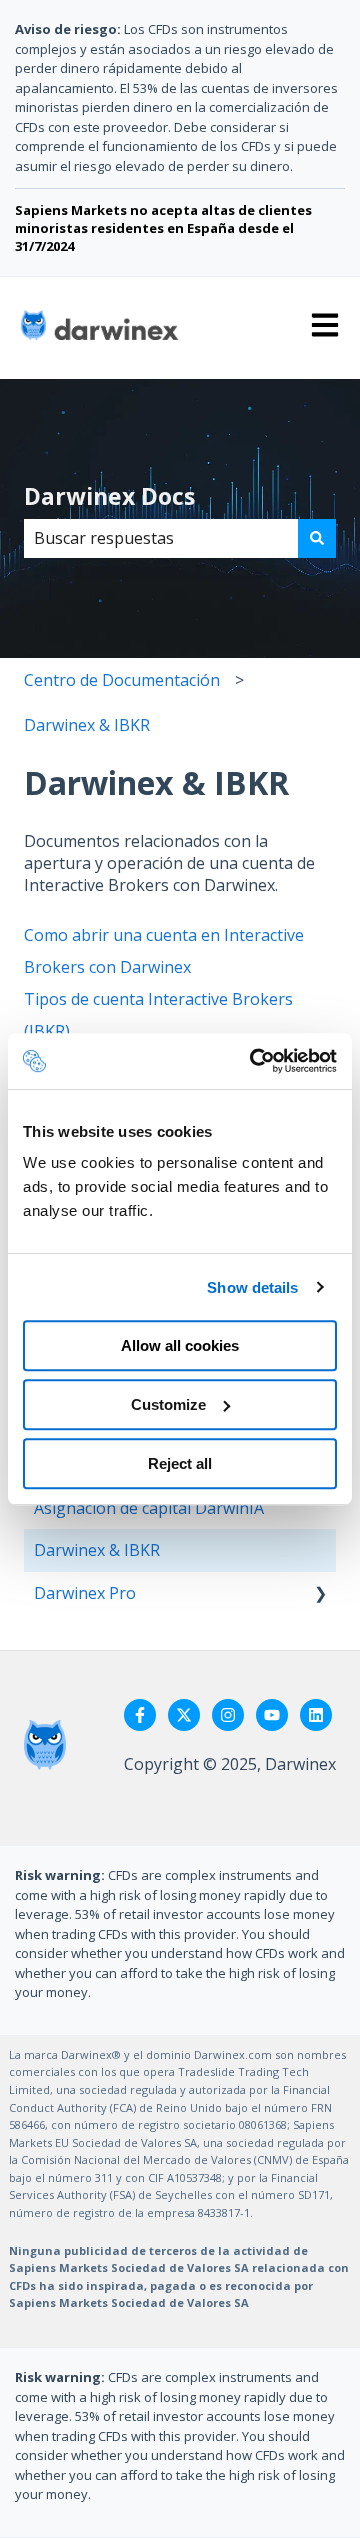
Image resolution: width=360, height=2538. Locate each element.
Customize (168, 1404)
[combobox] (161, 538)
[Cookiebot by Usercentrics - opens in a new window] (254, 1061)
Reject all (180, 1463)
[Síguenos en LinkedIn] (316, 1715)
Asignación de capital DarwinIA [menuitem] (149, 1508)
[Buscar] (317, 538)
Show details (252, 1287)
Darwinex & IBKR (87, 725)
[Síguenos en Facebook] (140, 1715)
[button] (320, 1594)
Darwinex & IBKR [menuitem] (97, 1550)
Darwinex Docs (109, 496)
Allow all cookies (180, 1345)
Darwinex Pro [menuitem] (85, 1593)
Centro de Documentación (122, 680)
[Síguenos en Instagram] (228, 1715)
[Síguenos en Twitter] (184, 1715)
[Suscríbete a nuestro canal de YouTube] (272, 1715)
